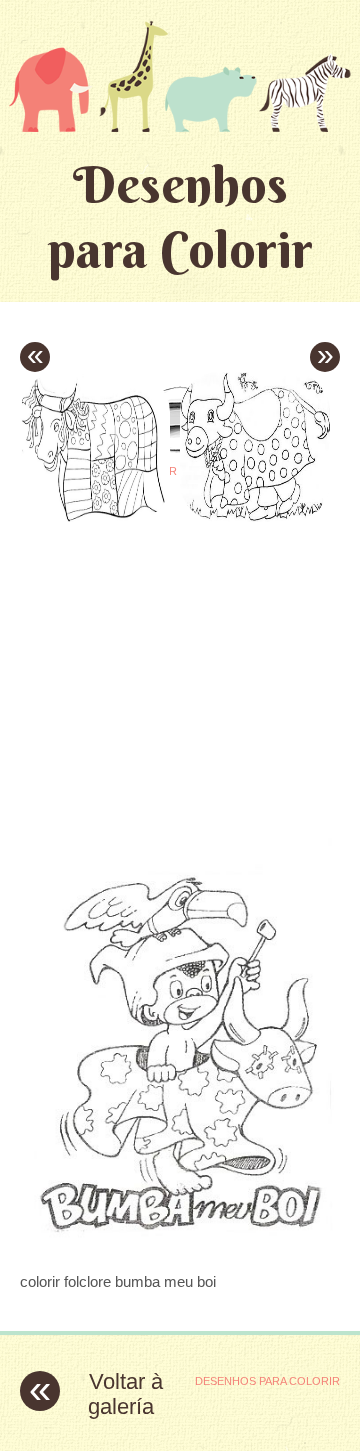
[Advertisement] (188, 648)
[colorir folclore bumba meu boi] (180, 1242)
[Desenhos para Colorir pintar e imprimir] (180, 76)
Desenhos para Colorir (180, 217)
